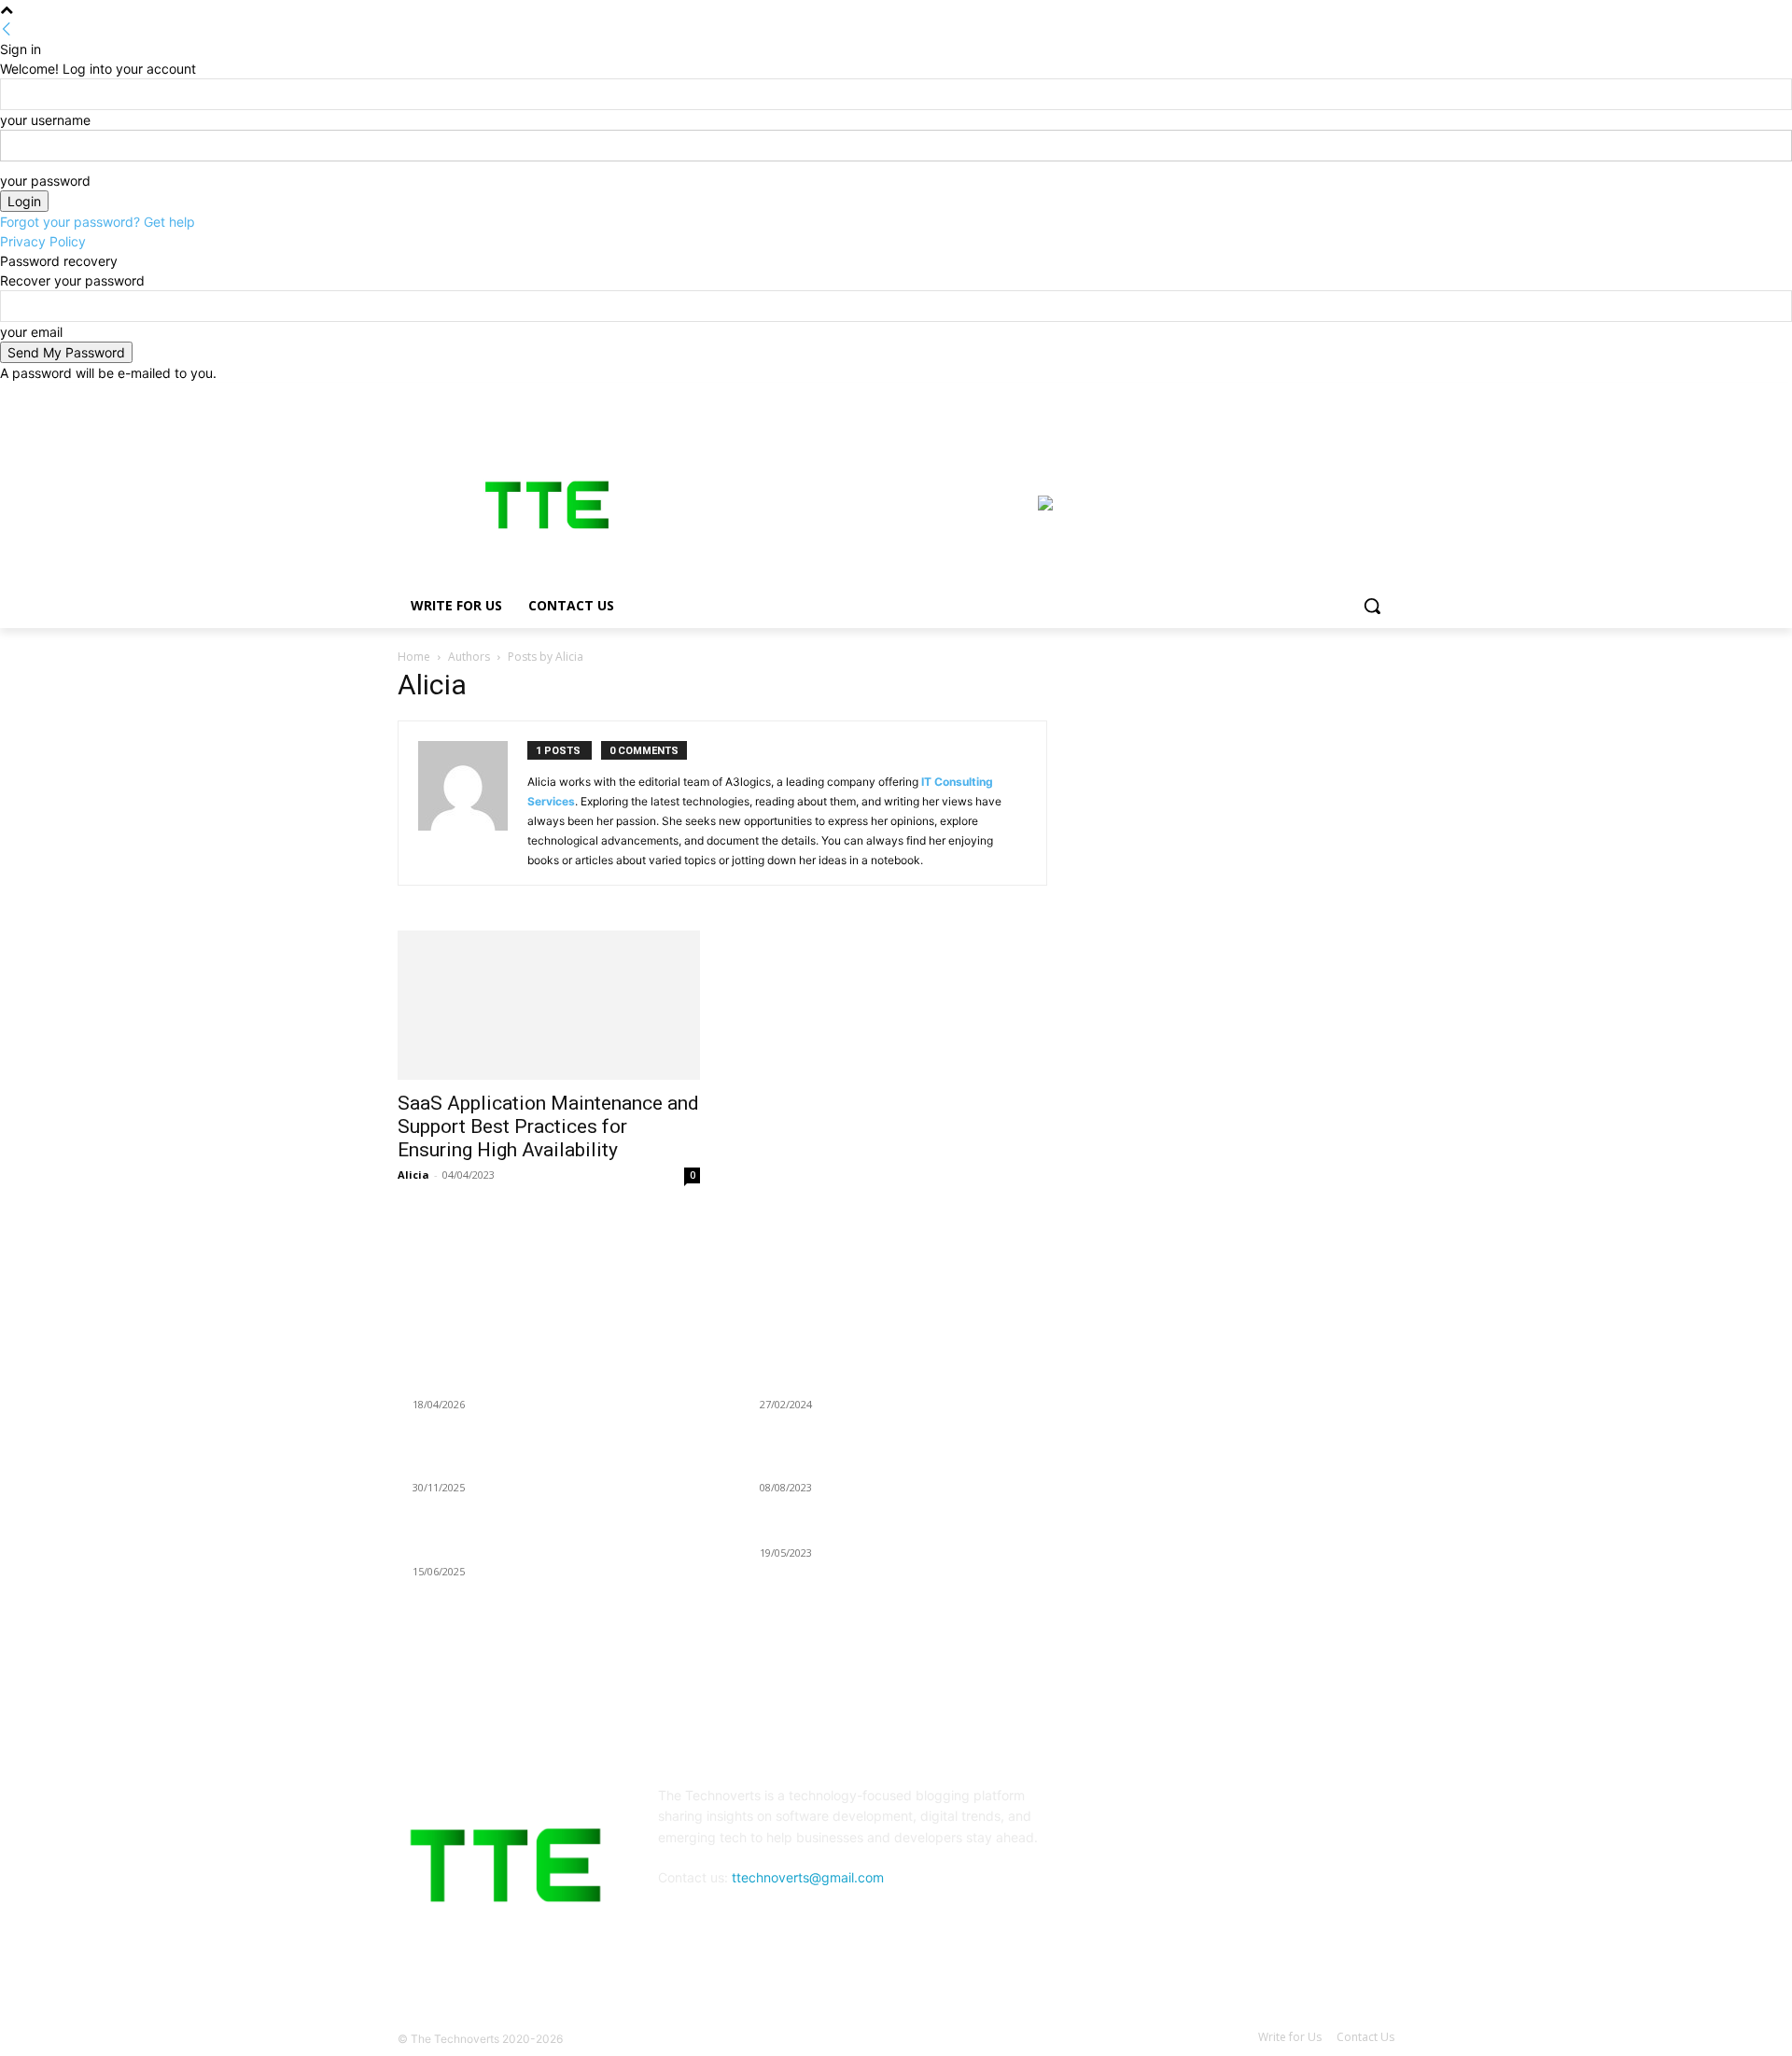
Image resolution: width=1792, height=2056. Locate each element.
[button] (1372, 606)
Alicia (413, 1175)
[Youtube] (1384, 396)
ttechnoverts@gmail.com (808, 1877)
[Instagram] (1306, 396)
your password (45, 181)
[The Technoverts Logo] (547, 505)
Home (414, 657)
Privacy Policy (43, 241)
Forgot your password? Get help (98, 222)
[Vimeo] (1358, 396)
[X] (1332, 396)
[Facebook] (1280, 396)
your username (45, 120)
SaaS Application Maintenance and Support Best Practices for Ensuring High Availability (548, 1126)
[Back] (7, 29)
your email (31, 332)
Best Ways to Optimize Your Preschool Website (898, 1530)
